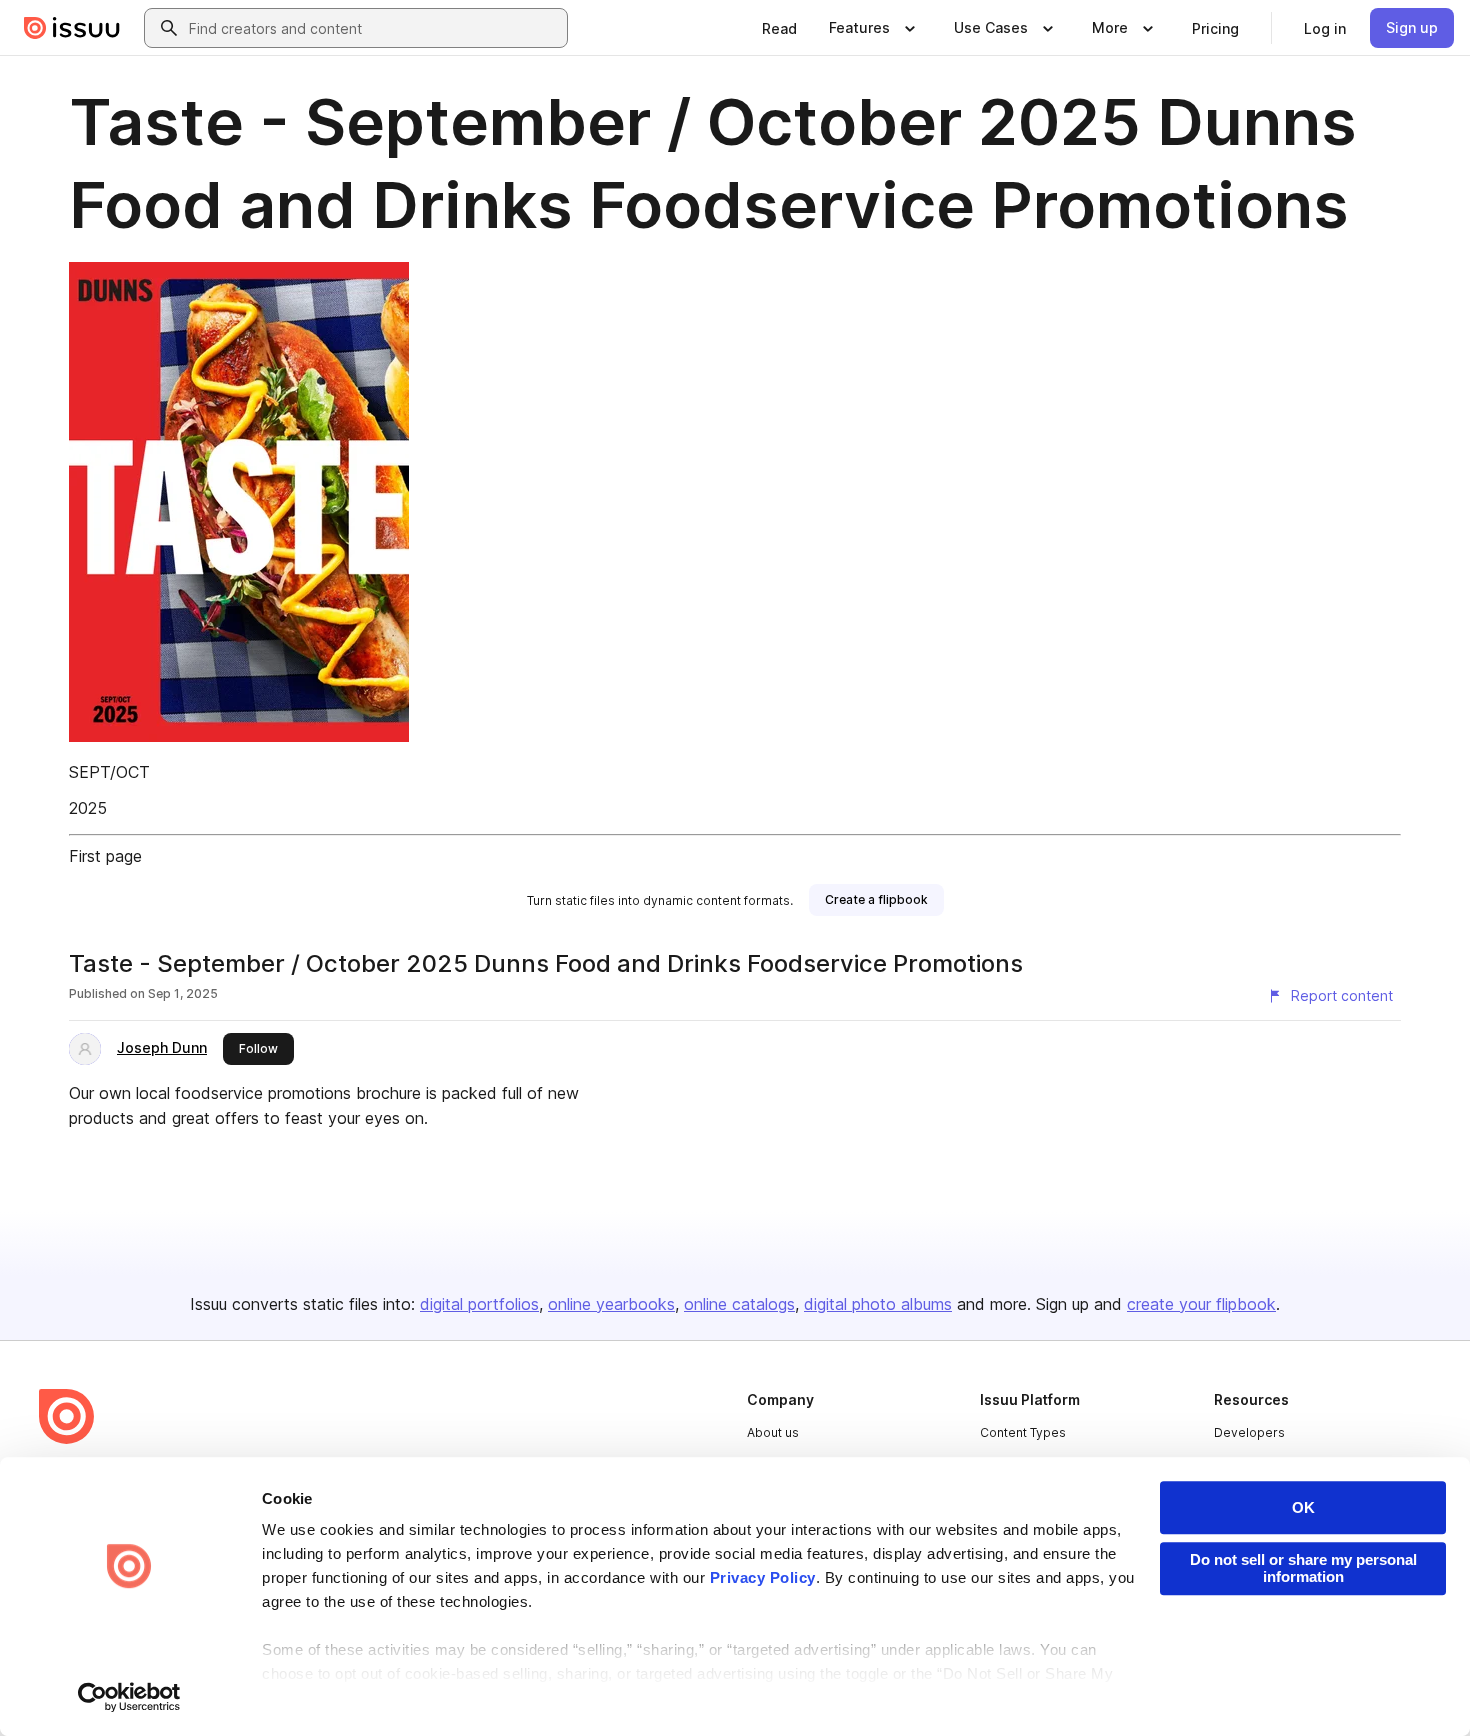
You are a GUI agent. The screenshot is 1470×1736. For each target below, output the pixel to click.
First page (105, 856)
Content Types (1023, 1432)
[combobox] (374, 28)
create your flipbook (1201, 1304)
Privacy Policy (763, 1577)
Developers (1249, 1432)
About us (773, 1432)
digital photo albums (878, 1304)
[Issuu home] (72, 28)
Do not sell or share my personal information (1303, 1568)
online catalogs (739, 1304)
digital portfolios (479, 1304)
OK (1303, 1507)
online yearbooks (611, 1304)
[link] (779, 28)
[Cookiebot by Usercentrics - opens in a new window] (129, 1697)
